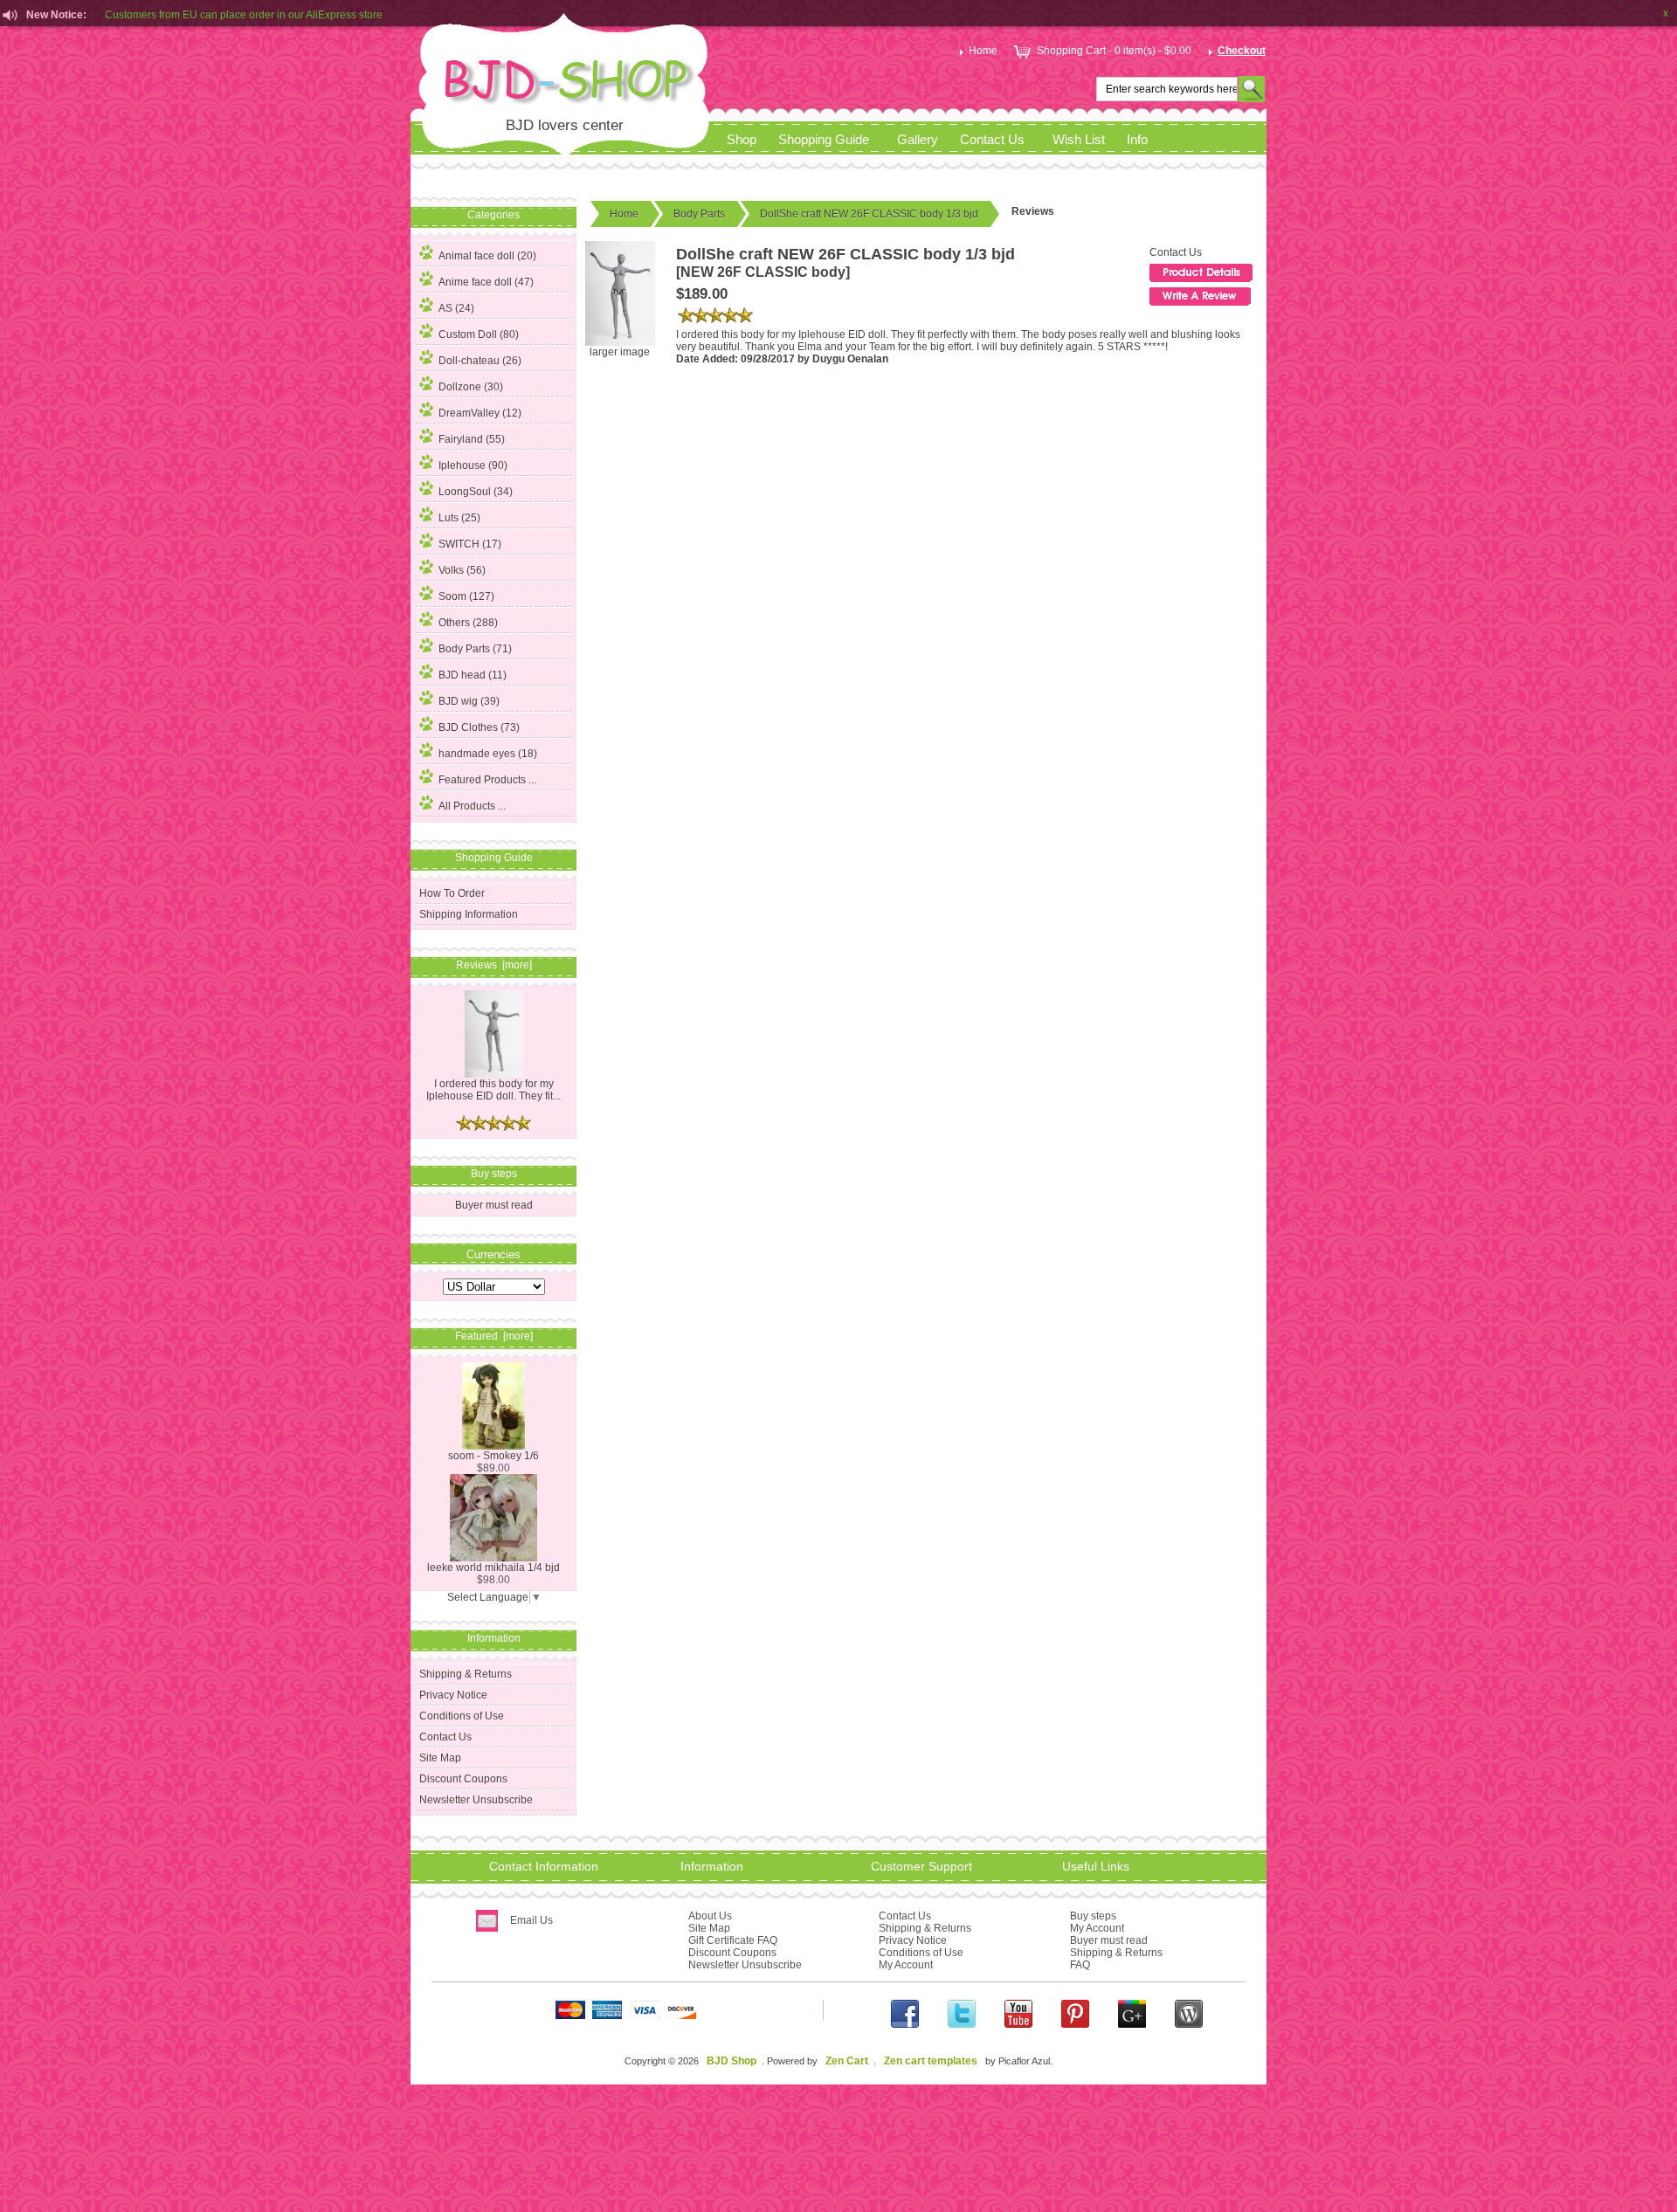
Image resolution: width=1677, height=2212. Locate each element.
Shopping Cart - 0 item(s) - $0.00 (1114, 51)
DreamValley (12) (480, 413)
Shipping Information (469, 914)
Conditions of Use (462, 1716)
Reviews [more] (494, 965)
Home (983, 51)
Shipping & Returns (466, 1674)
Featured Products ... (487, 780)
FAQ (1080, 1965)
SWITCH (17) (470, 544)
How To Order (452, 893)
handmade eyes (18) (488, 754)
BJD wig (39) (469, 701)
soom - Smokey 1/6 (493, 1456)
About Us (710, 1916)
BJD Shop (732, 2061)
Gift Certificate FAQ (733, 1940)
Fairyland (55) (472, 439)
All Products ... (472, 806)
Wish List (1079, 140)
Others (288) (468, 623)
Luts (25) (459, 518)
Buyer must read (494, 1205)
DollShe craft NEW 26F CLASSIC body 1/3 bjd (869, 214)
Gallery (918, 140)
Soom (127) (466, 596)
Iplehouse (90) (473, 465)
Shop (742, 140)
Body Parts (699, 214)
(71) (475, 649)
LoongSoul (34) (476, 492)
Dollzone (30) (471, 387)
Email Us (531, 1920)
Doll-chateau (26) (480, 361)
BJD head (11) (473, 675)
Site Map (440, 1758)
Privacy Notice (453, 1695)
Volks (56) (462, 570)
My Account (906, 1965)
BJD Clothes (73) (479, 727)
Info (1137, 140)
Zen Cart (847, 2061)
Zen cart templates (931, 2061)
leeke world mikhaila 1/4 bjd (493, 1568)
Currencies (493, 1254)
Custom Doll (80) (479, 334)
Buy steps (1093, 1916)
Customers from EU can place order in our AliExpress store (244, 12)
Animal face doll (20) (487, 256)
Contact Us (992, 140)
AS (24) (456, 308)
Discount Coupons (463, 1779)
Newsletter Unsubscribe (476, 1800)
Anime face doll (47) (486, 282)
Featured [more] (494, 1336)
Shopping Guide (824, 140)
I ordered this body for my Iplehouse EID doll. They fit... (493, 1090)
